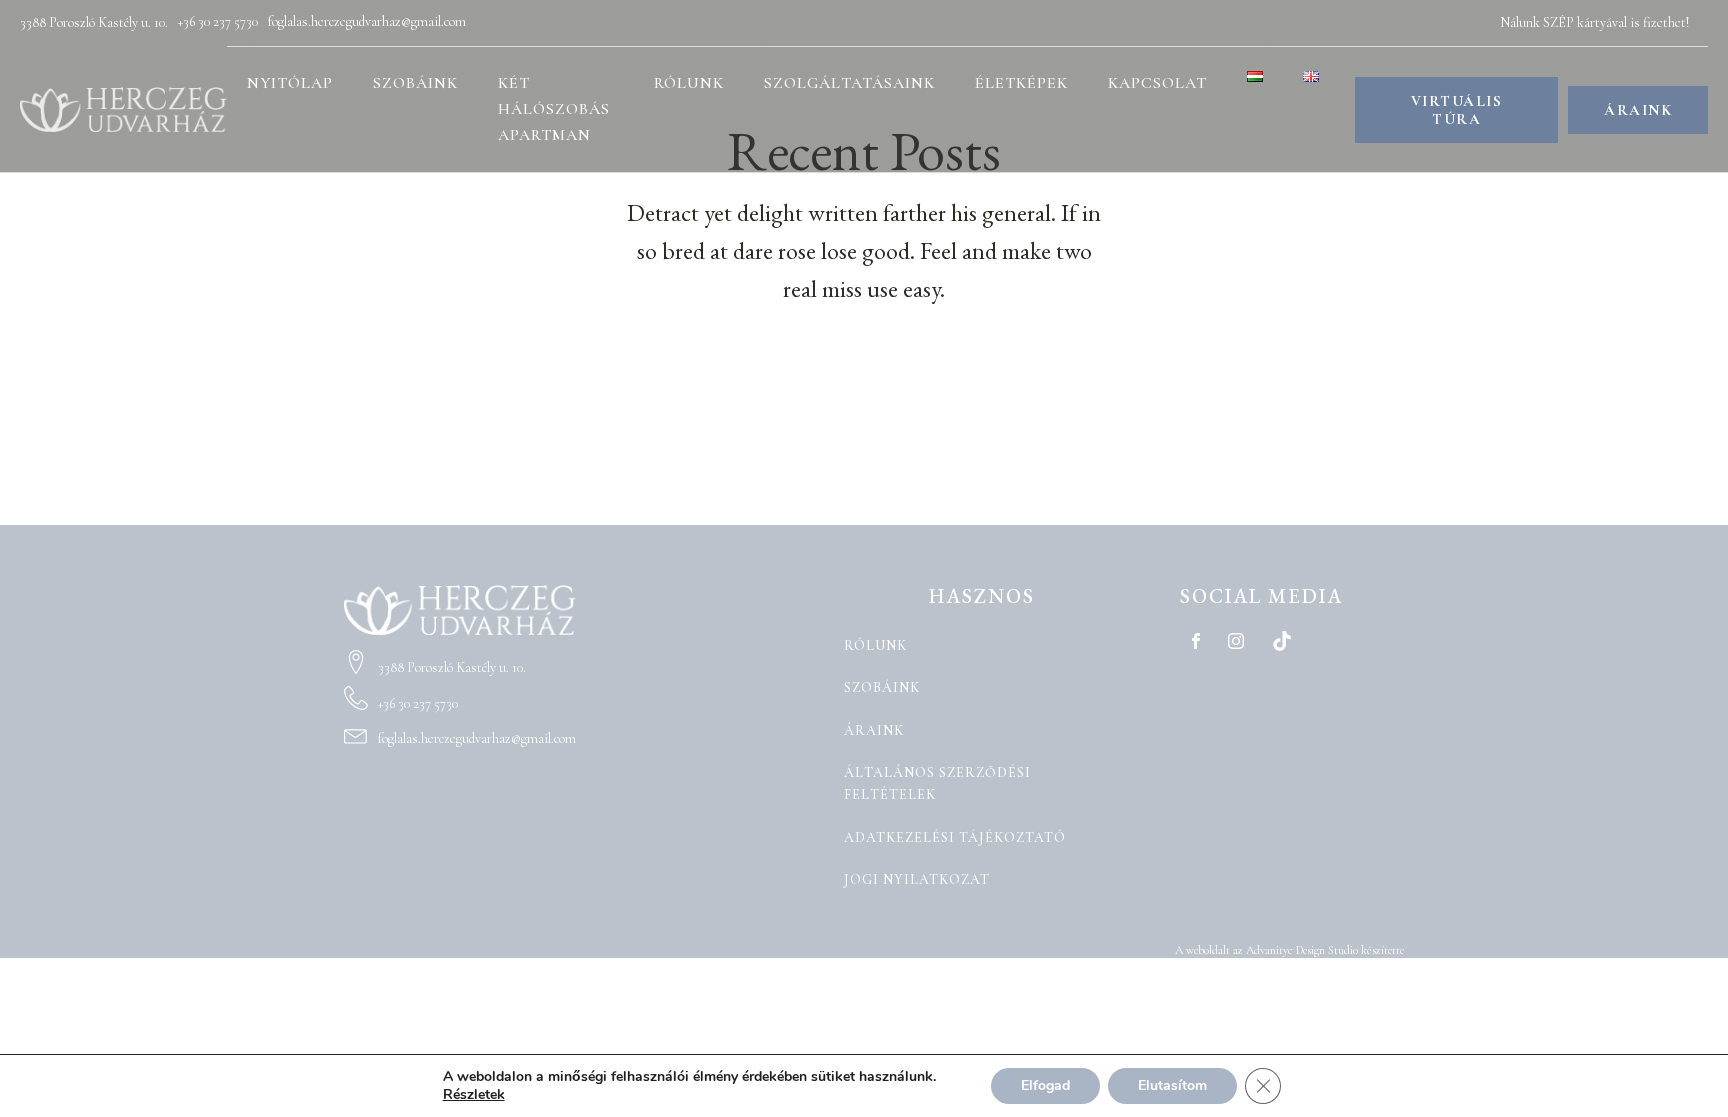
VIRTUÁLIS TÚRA (1457, 110)
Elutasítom (1172, 1085)
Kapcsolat (1157, 83)
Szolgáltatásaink (849, 83)
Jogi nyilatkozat (917, 879)
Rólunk (689, 83)
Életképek (1021, 83)
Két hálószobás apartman (554, 108)
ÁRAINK (1638, 110)
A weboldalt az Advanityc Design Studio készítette (1289, 950)
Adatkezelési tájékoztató (955, 837)
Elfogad (1045, 1085)
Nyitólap (290, 83)
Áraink (874, 730)
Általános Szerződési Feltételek (937, 783)
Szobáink (415, 83)
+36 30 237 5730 (218, 21)
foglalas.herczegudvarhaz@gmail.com (367, 21)
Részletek (474, 1095)
